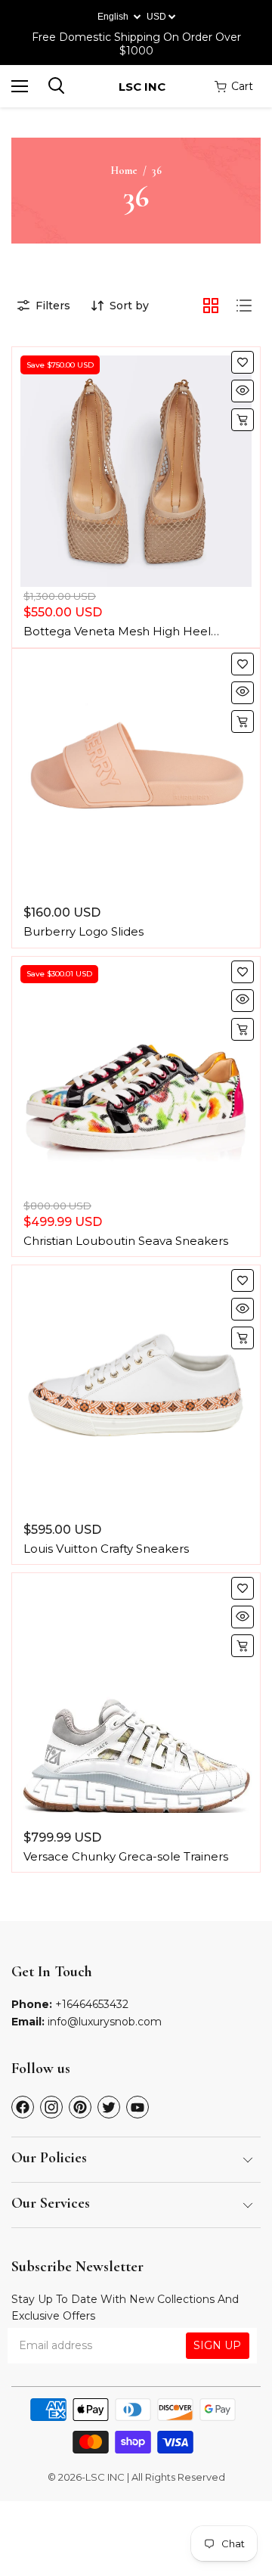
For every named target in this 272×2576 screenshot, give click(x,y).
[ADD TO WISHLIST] (243, 362)
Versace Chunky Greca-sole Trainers (126, 1856)
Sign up (217, 2345)
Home (124, 171)
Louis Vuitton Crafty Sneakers (106, 1549)
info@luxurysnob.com (105, 2022)
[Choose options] (243, 420)
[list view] (244, 306)
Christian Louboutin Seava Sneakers (126, 1241)
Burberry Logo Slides (83, 931)
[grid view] (211, 306)
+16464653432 (92, 2004)
